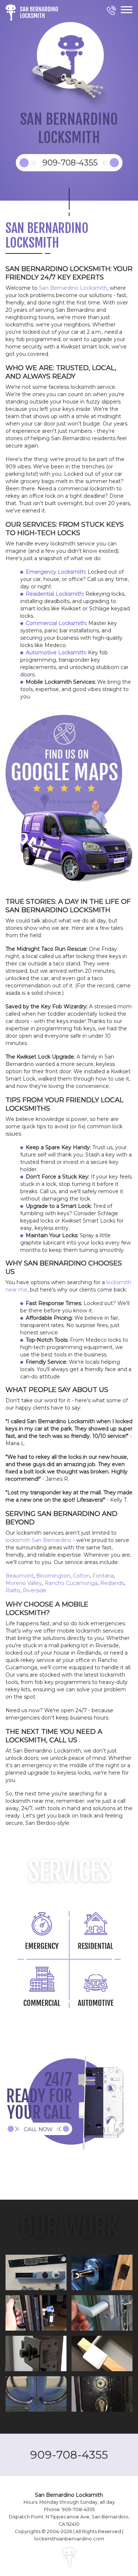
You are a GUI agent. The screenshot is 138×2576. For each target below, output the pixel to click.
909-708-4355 (69, 2455)
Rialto (13, 1590)
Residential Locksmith (54, 594)
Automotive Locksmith (56, 653)
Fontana (103, 1576)
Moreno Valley (24, 1583)
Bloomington (53, 1576)
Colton (81, 1576)
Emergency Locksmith (55, 572)
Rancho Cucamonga (71, 1583)
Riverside (35, 1590)
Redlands (112, 1583)
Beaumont (20, 1576)
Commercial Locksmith (56, 623)
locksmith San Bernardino (38, 1540)
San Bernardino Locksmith (73, 288)
